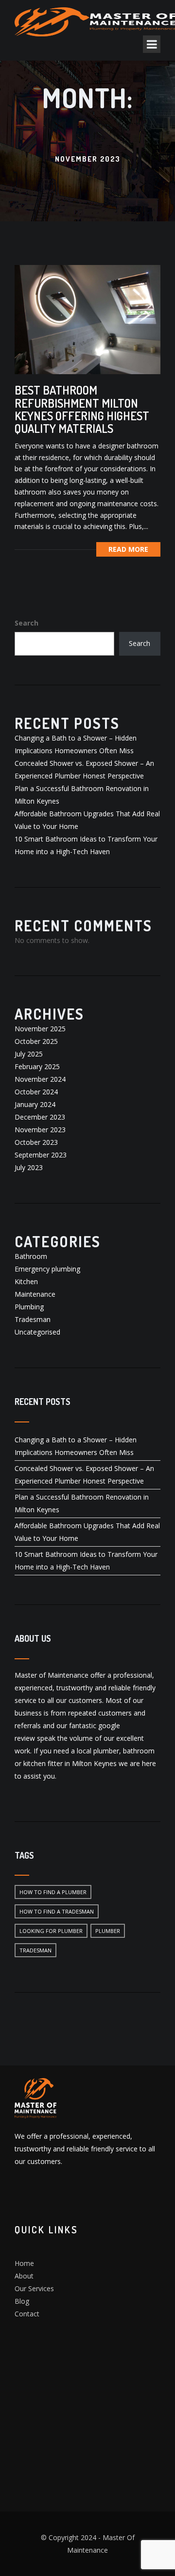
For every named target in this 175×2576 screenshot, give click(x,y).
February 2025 (37, 1066)
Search (26, 623)
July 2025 (29, 1054)
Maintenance (35, 1294)
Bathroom (31, 1256)
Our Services (34, 2288)
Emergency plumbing (47, 1269)
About (24, 2276)
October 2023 (36, 1142)
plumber (106, 1751)
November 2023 (40, 1130)
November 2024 (40, 1079)
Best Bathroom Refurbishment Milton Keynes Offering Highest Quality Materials (82, 409)
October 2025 (36, 1041)
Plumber (108, 1931)
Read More (128, 549)
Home (24, 2263)
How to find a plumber (53, 1892)
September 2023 (41, 1155)
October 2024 (36, 1092)
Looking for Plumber (51, 1931)
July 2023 (29, 1167)
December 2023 (40, 1117)
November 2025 (40, 1029)
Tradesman (33, 1319)
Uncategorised (37, 1332)
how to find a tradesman (57, 1911)
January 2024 (35, 1104)
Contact (27, 2314)
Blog (22, 2301)
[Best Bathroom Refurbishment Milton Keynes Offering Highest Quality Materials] (87, 319)
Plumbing (29, 1307)
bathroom (139, 1751)
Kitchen (26, 1281)
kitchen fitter (43, 1763)
